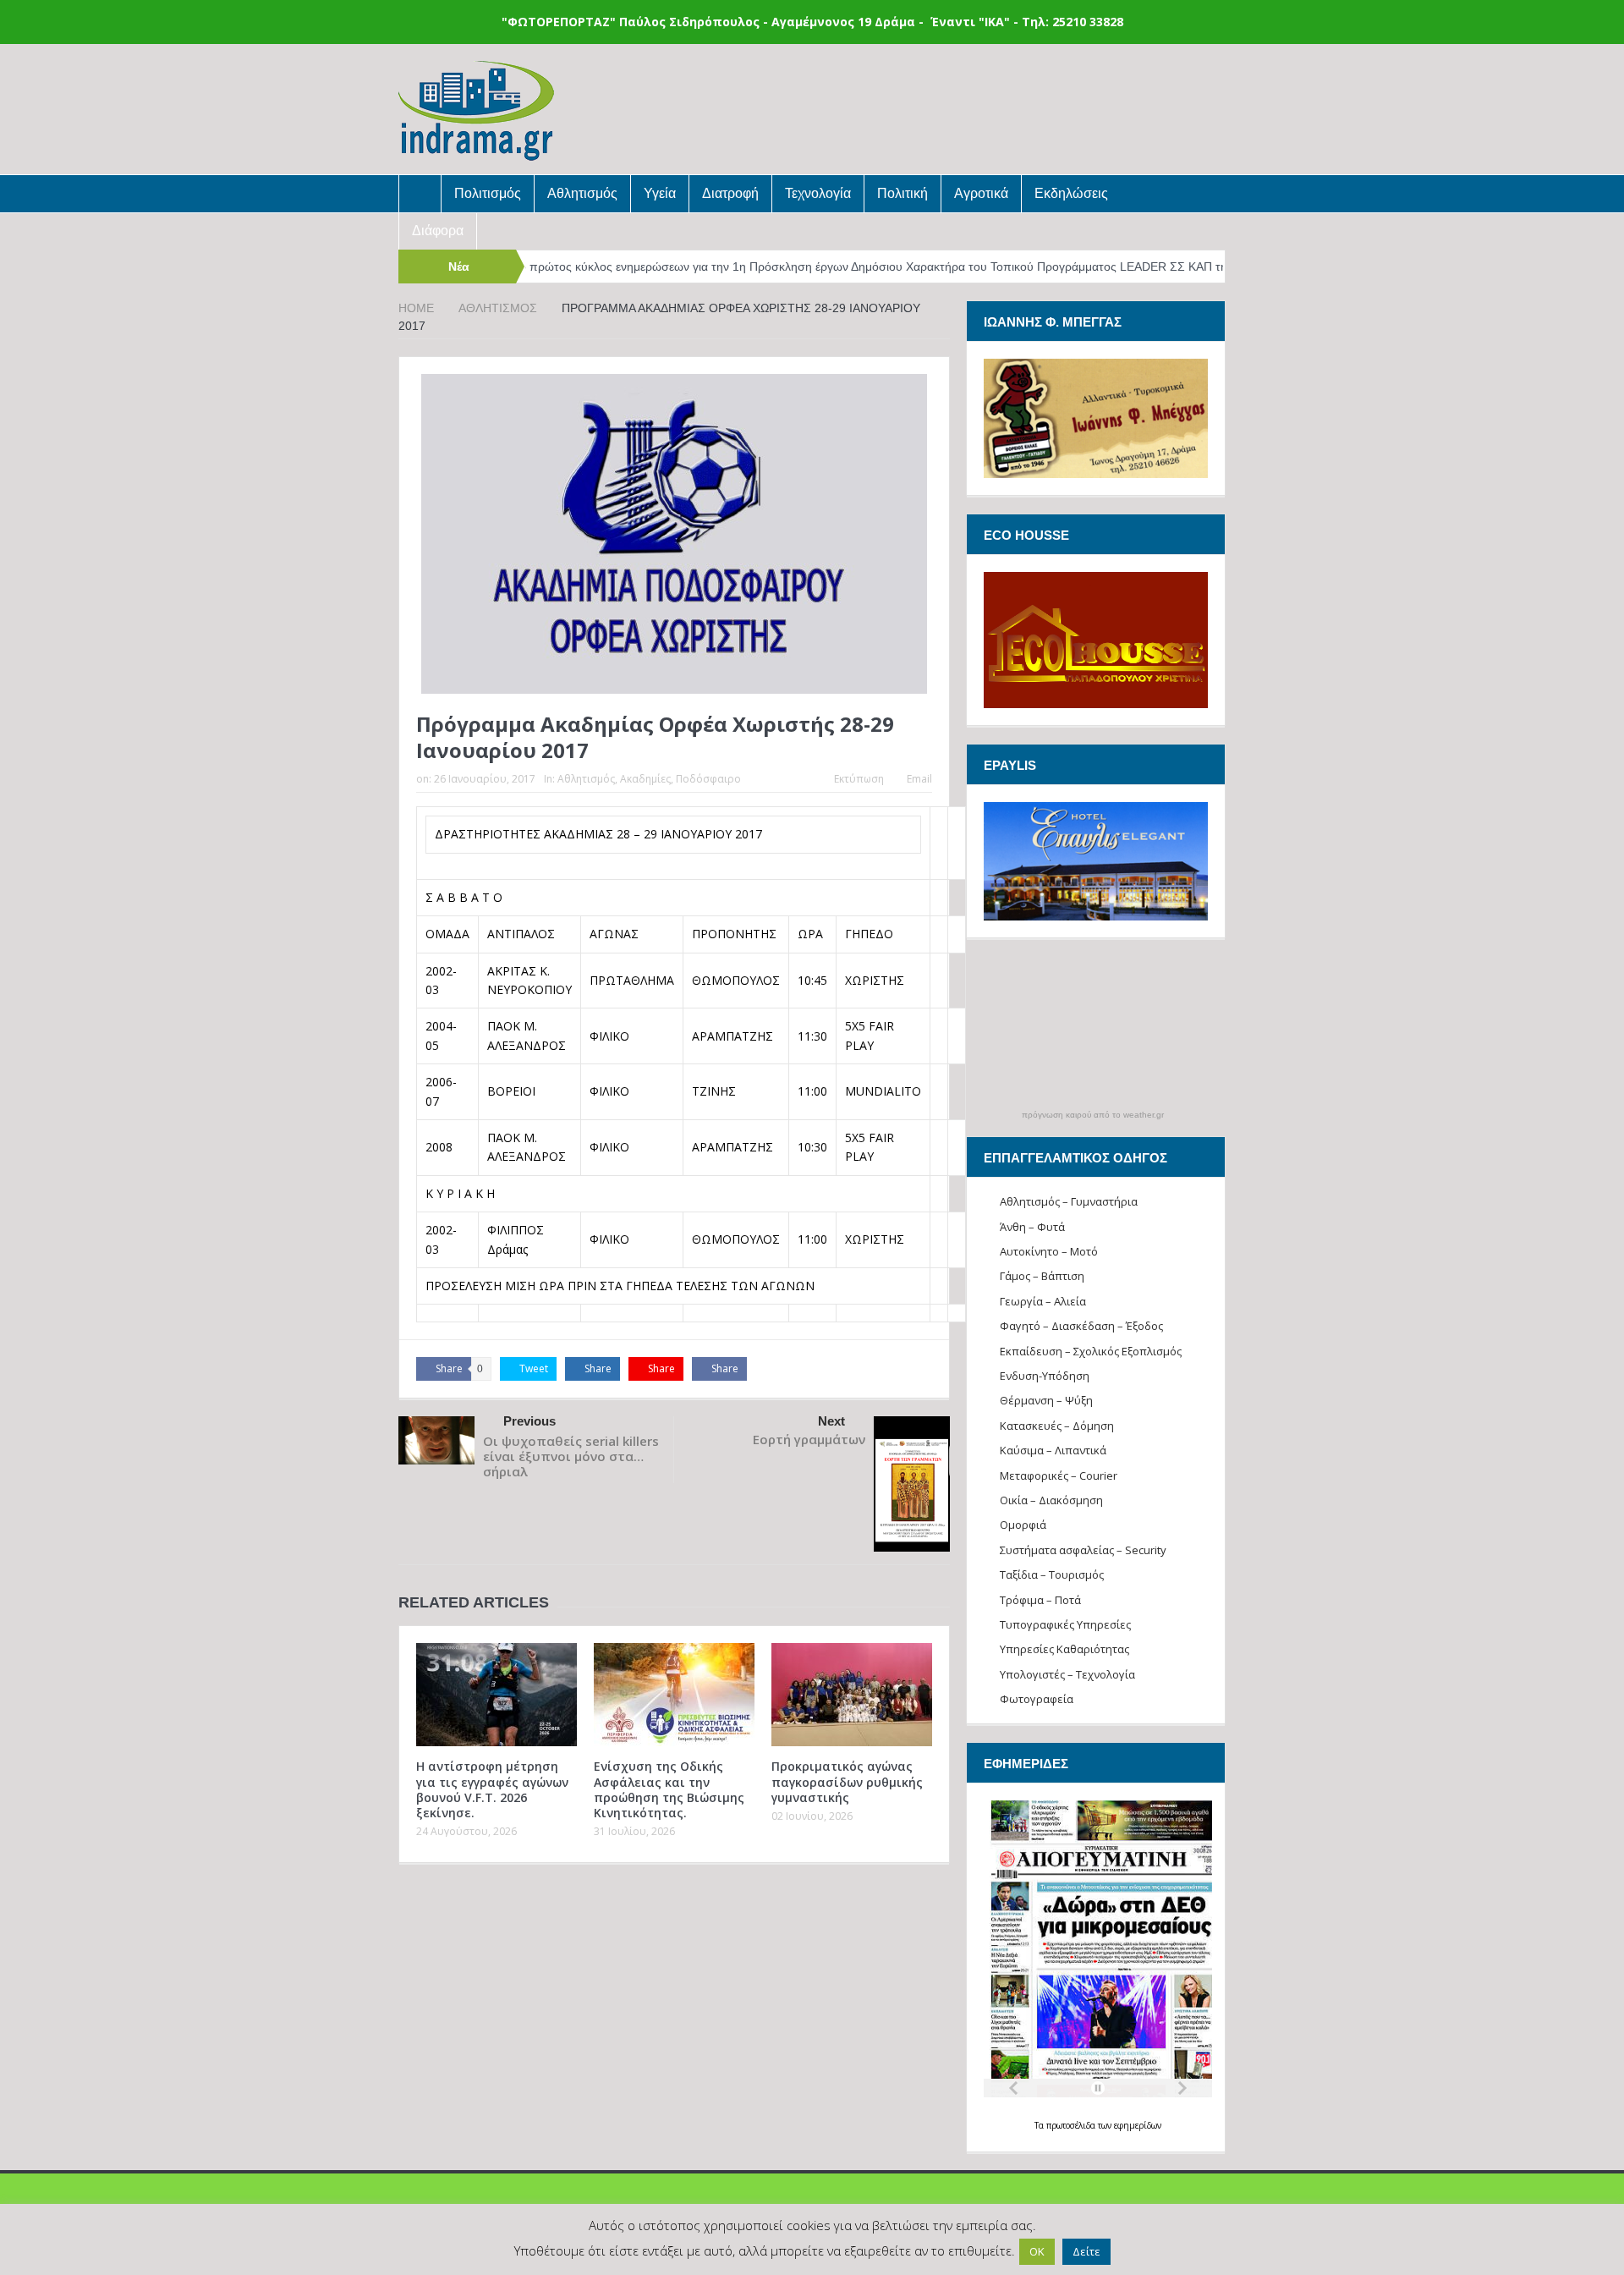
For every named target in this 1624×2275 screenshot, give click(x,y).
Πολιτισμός (488, 193)
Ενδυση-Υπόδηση (1045, 1376)
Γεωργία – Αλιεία (1043, 1301)
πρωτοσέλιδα (1072, 2125)
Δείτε (1086, 2251)
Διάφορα (438, 231)
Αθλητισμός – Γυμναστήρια (1069, 1201)
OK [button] (1037, 2251)
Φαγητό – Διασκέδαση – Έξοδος (1081, 1326)
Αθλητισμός (582, 193)
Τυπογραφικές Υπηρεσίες (1065, 1624)
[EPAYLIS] (1096, 861)
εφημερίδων (1138, 2125)
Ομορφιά (1023, 1525)
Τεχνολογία (818, 193)
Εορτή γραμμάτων (809, 1439)
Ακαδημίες (645, 779)
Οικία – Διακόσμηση (1051, 1500)
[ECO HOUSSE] (1096, 638)
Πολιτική (903, 193)
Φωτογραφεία (1037, 1699)
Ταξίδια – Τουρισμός (1052, 1574)
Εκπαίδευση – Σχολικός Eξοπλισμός (1091, 1351)
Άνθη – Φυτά (1032, 1227)
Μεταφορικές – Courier (1059, 1475)
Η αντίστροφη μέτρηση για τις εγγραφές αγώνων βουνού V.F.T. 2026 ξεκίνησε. (492, 1789)
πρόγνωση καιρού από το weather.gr (1093, 1115)
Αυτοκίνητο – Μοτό (1049, 1251)
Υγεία (660, 193)
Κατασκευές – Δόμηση (1057, 1426)
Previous (529, 1421)
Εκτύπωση (859, 779)
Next (831, 1421)
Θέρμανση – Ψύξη (1046, 1400)
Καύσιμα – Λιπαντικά (1053, 1450)
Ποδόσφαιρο (708, 779)
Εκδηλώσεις (1071, 193)
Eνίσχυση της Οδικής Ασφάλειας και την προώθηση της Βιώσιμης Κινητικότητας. (669, 1789)
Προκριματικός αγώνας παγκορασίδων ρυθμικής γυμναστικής (847, 1781)
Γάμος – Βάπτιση (1042, 1276)
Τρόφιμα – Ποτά (1040, 1600)
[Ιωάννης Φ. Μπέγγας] (1096, 417)
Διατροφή (730, 193)
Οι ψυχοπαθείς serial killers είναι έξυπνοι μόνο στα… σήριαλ (571, 1456)
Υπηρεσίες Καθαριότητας (1064, 1649)
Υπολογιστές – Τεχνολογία (1067, 1674)
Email (919, 779)
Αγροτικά (981, 193)
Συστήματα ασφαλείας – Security (1083, 1550)
